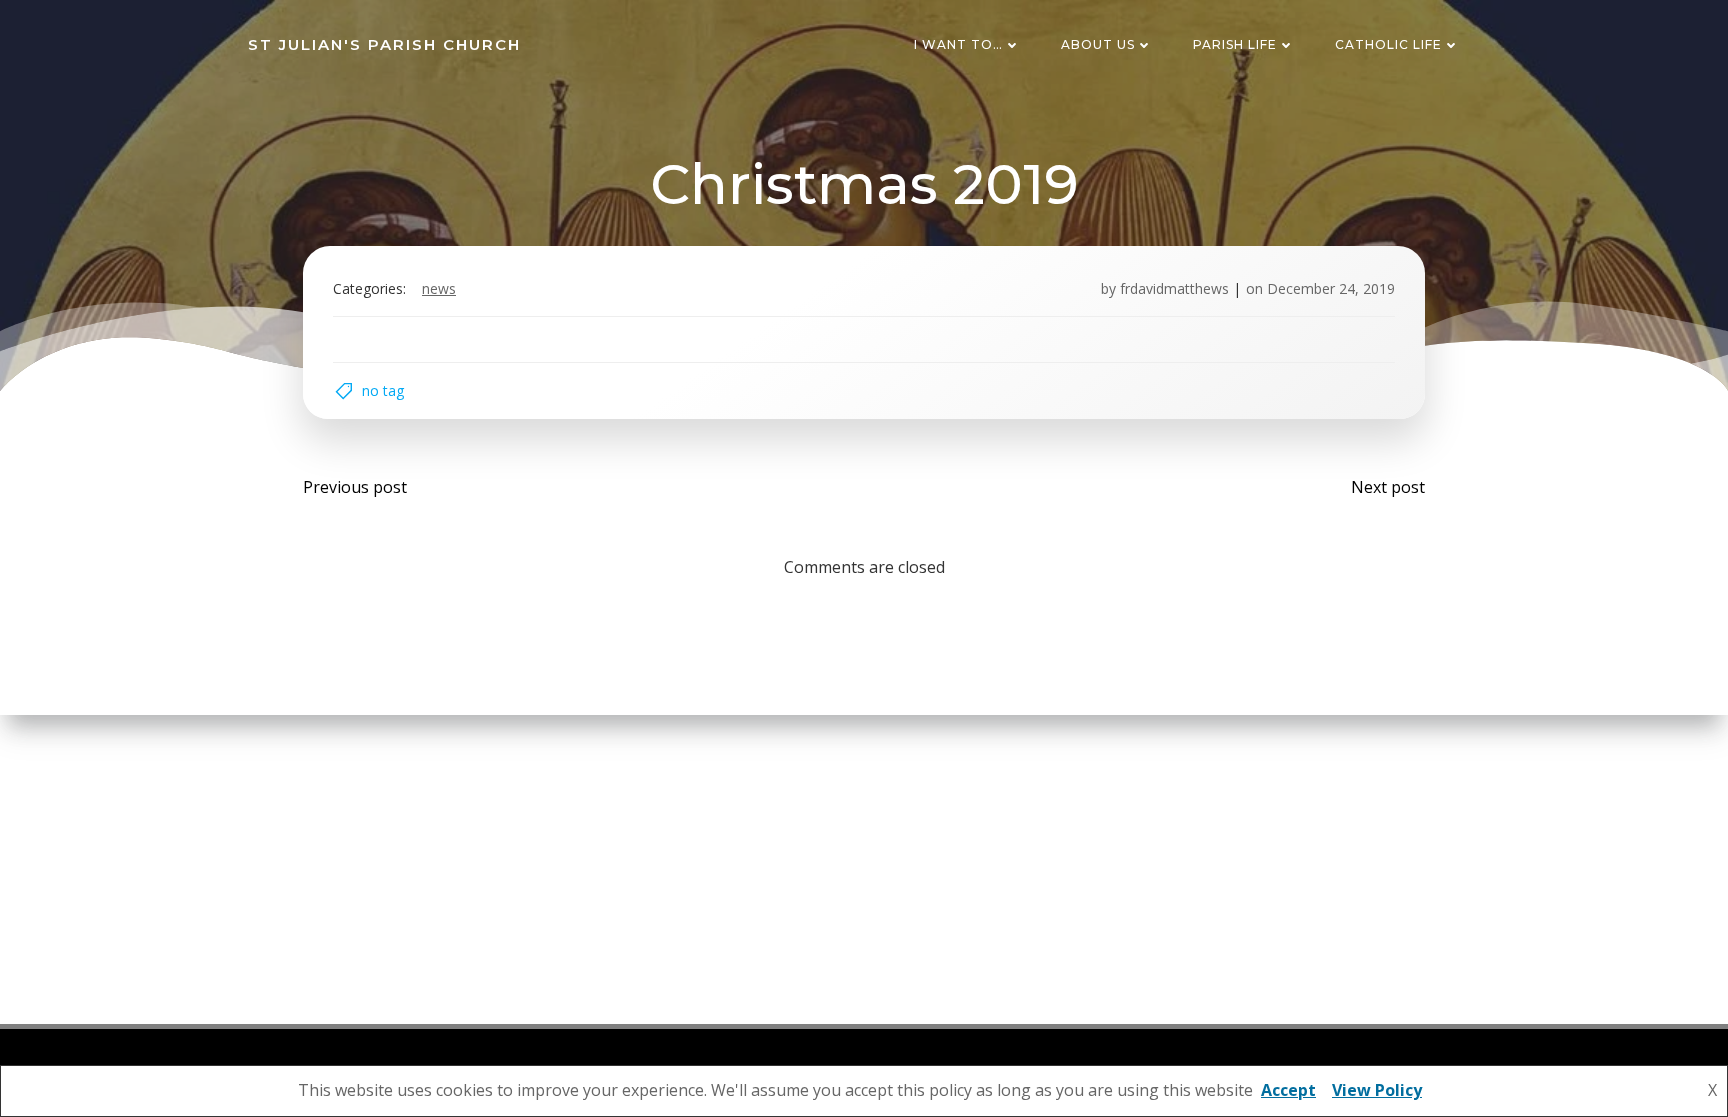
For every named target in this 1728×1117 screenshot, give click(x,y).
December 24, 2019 (1331, 288)
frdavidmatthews (1174, 288)
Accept (1288, 1090)
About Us (1098, 44)
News (439, 288)
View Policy (1377, 1090)
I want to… (958, 44)
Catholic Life (1388, 44)
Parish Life (1235, 44)
